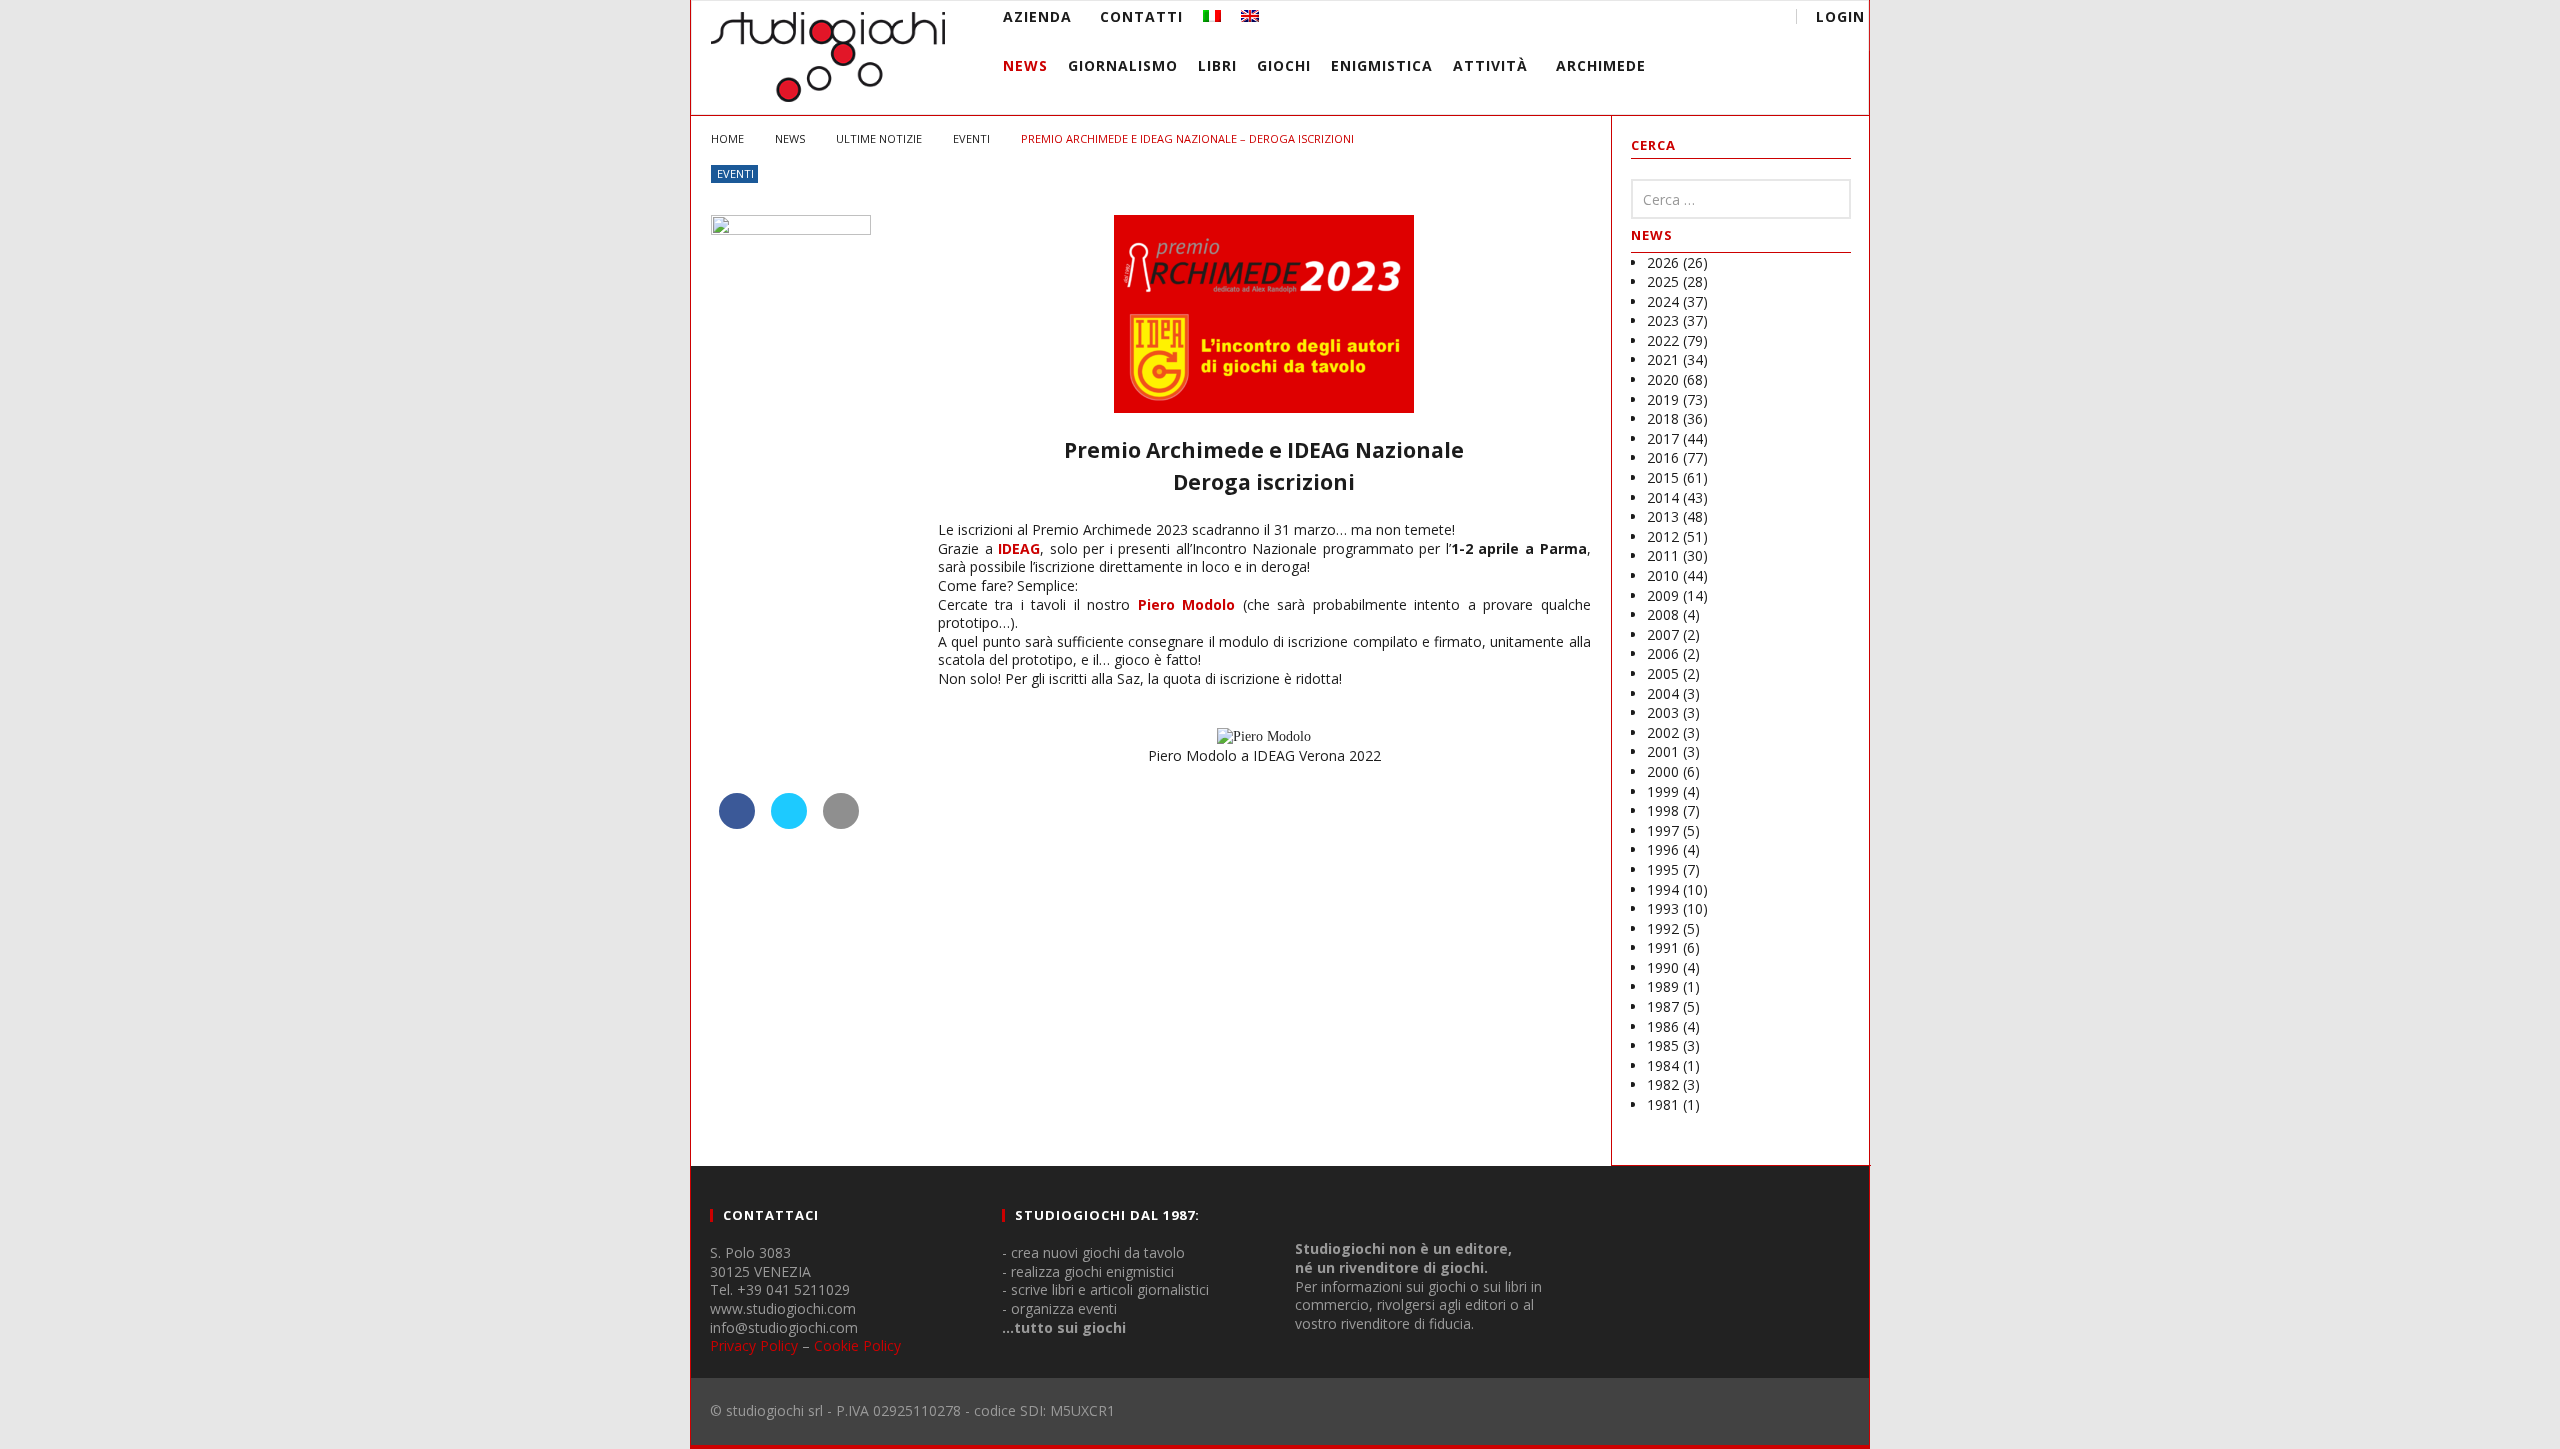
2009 (1663, 595)
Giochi (1284, 65)
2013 (1663, 516)
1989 (1663, 986)
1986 (1663, 1026)
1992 (1663, 928)
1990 (1663, 967)
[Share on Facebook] (737, 823)
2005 (1663, 673)
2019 (1663, 399)
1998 (1663, 810)
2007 (1663, 634)
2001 (1663, 751)
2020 (1663, 379)
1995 (1663, 869)
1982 (1663, 1084)
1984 (1663, 1065)
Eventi (735, 173)
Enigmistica (1382, 65)
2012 (1663, 536)
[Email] (1717, 19)
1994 (1663, 889)
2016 (1663, 457)
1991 (1663, 947)
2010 (1663, 575)
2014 (1663, 497)
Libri (1217, 65)
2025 (1663, 281)
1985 (1663, 1045)
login (1840, 16)
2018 (1663, 418)
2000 (1663, 771)
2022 (1663, 340)
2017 (1663, 438)
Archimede (1601, 65)
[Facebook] (1606, 19)
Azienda (1037, 16)
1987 (1663, 1006)
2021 (1663, 359)
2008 (1663, 614)
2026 (1663, 262)
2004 (1663, 693)
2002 (1663, 732)
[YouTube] (1643, 19)
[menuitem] (1212, 16)
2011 (1663, 555)
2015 (1663, 477)
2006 (1663, 653)
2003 (1663, 712)
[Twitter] (1680, 19)
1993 (1663, 908)
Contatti (1141, 16)
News (1025, 65)
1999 (1663, 791)
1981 (1663, 1104)
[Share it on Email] (841, 823)
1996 (1663, 849)
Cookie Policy (857, 1345)
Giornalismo (1123, 65)
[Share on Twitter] (789, 823)
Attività (1490, 65)
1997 (1663, 830)
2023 (1663, 320)
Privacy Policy (754, 1345)
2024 (1663, 301)
